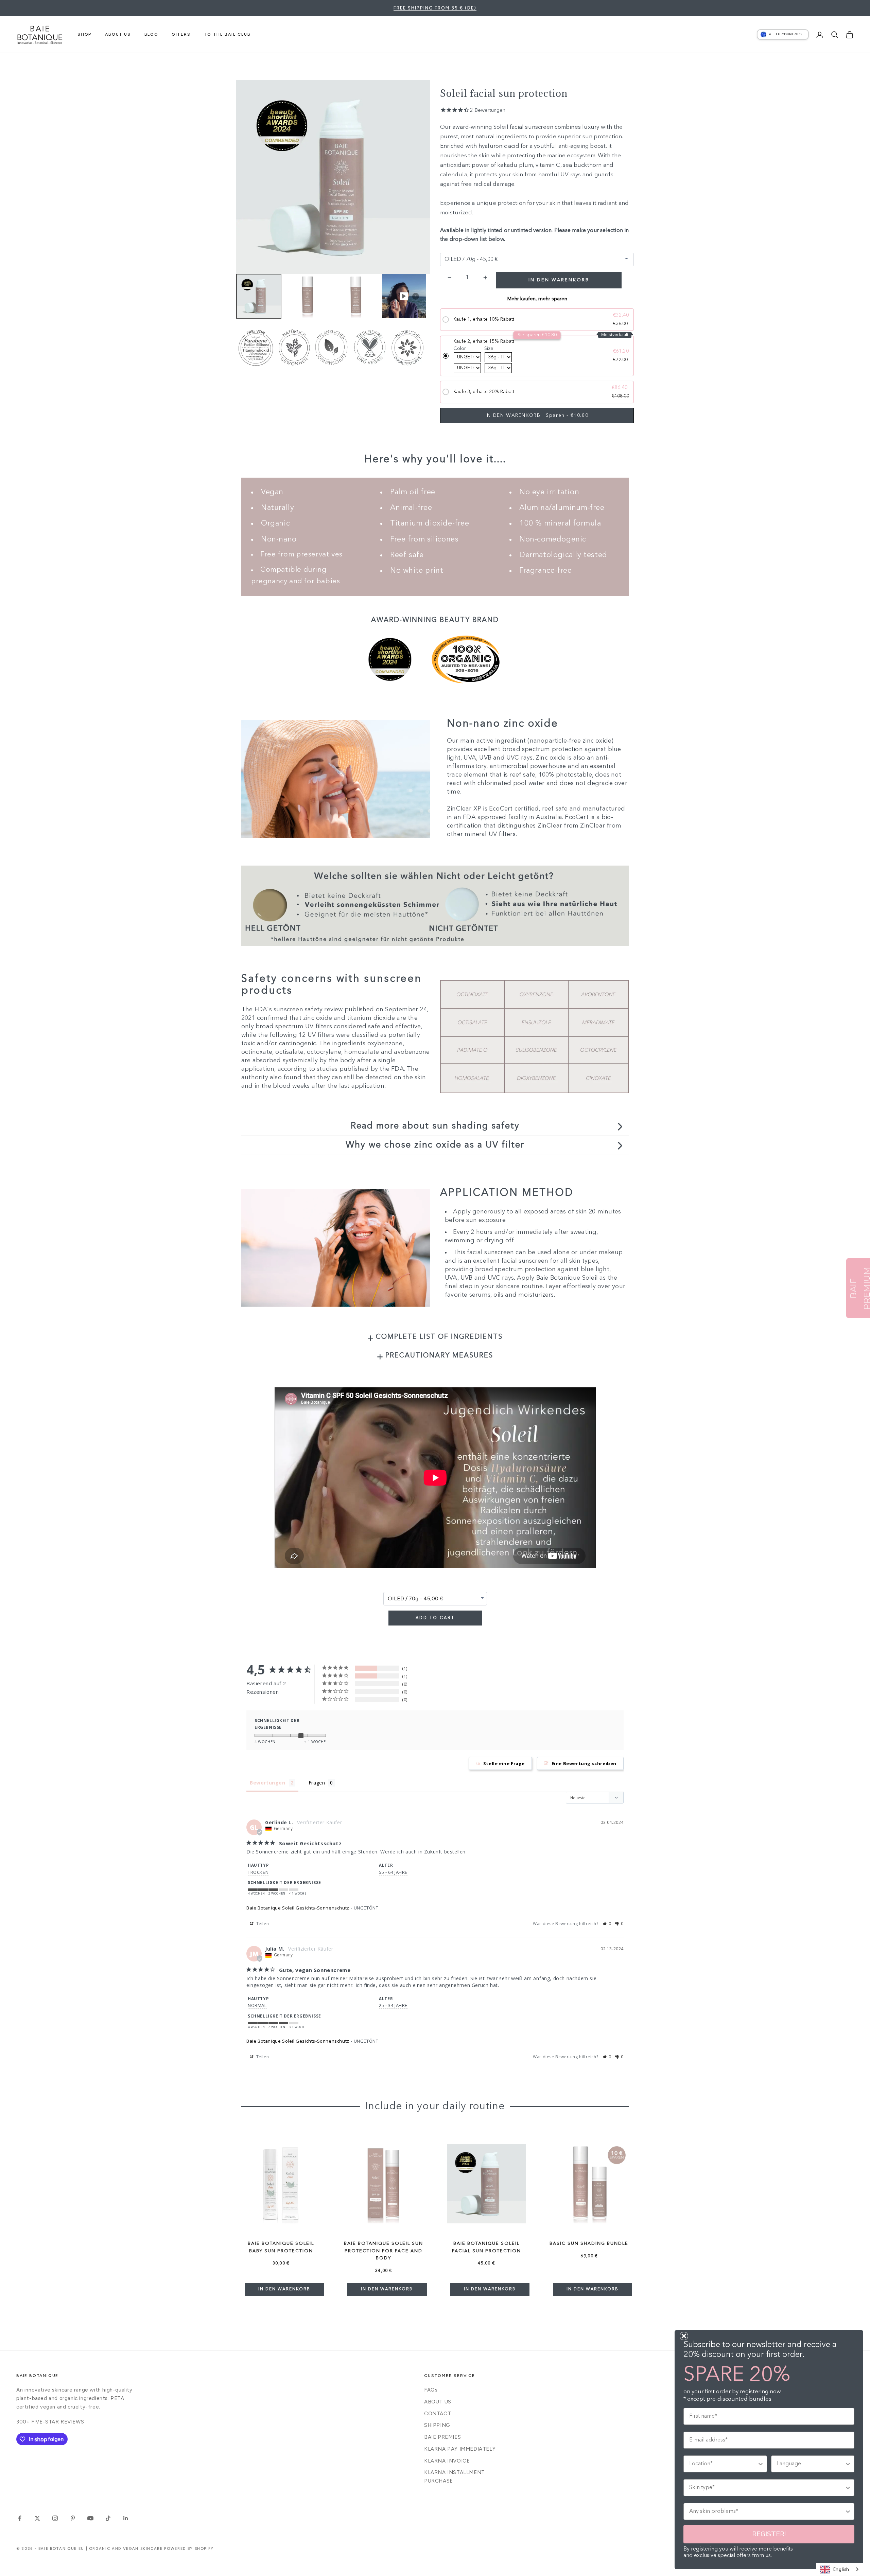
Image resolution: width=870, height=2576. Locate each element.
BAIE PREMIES (442, 2437)
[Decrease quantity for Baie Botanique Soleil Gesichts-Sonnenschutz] (449, 277)
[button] (607, 1924)
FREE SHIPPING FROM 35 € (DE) (435, 8)
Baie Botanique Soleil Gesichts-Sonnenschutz (298, 1908)
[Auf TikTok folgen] (108, 2518)
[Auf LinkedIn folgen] (126, 2518)
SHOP (84, 34)
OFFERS (181, 34)
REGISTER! (769, 2534)
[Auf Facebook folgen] (20, 2518)
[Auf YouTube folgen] (90, 2518)
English (841, 2569)
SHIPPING (437, 2425)
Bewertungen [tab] (268, 1783)
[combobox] (840, 2569)
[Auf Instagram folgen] (55, 2518)
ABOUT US (118, 34)
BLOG (151, 34)
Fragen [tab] (317, 1783)
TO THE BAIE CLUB (228, 34)
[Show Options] (761, 2464)
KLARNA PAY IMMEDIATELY (460, 2449)
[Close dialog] (684, 2336)
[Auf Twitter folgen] (37, 2518)
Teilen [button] (262, 1924)
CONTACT (438, 2414)
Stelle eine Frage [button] (504, 1763)
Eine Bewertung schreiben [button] (584, 1763)
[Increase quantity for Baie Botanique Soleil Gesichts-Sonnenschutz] (485, 277)
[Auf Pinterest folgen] (73, 2518)
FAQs (431, 2390)
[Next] (416, 296)
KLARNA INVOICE (447, 2461)
